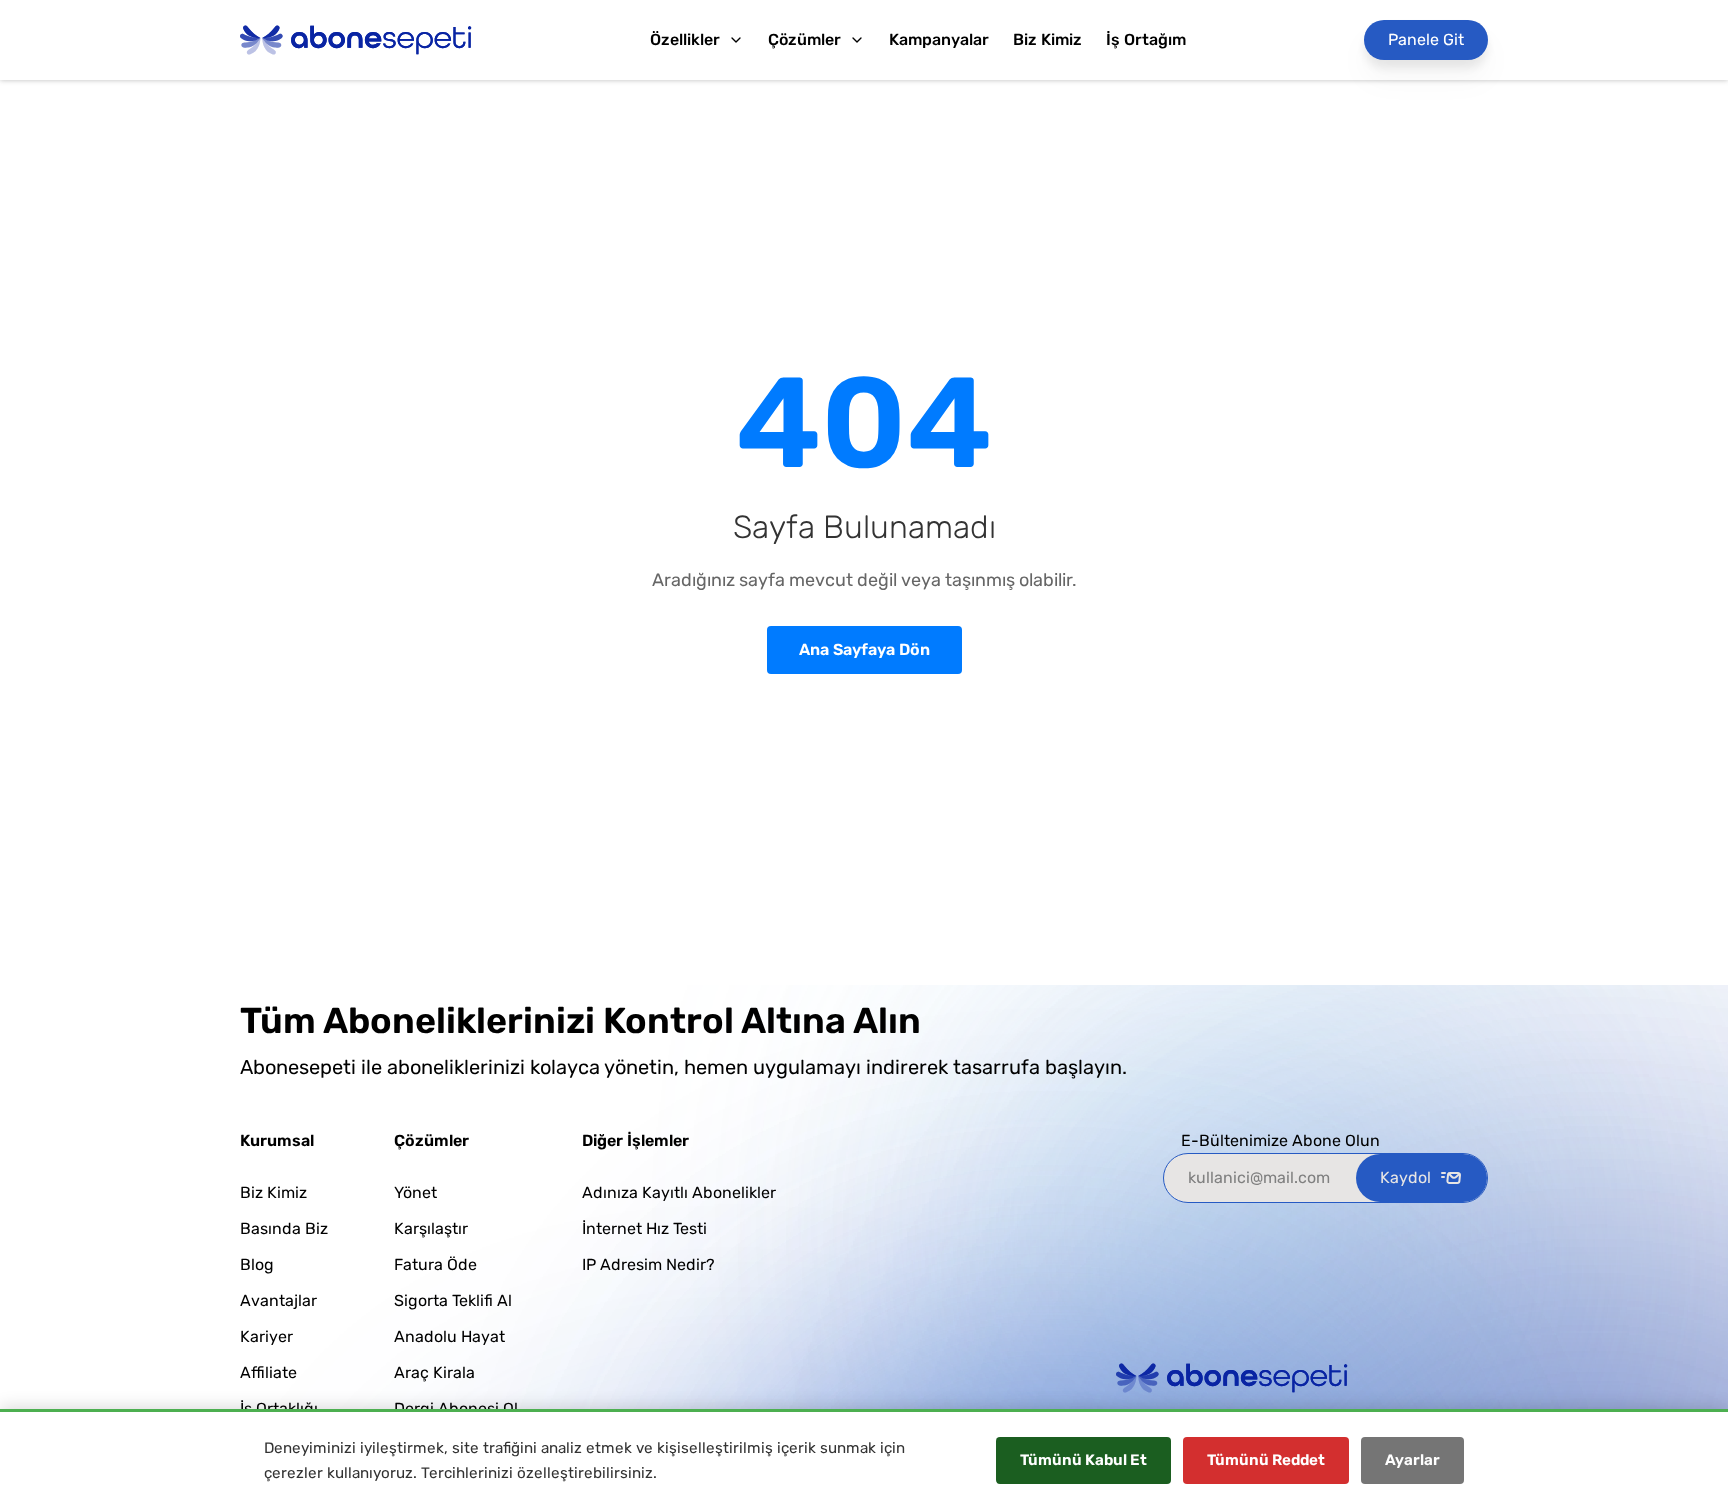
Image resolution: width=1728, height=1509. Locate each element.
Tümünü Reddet (1266, 1460)
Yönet (415, 1192)
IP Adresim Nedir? (648, 1264)
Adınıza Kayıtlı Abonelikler (679, 1192)
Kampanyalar (939, 39)
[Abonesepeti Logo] (356, 40)
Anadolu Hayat (449, 1336)
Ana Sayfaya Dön (864, 649)
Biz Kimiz (1047, 39)
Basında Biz (284, 1228)
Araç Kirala (434, 1372)
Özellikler (685, 39)
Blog (257, 1264)
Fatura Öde (435, 1264)
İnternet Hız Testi (644, 1228)
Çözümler (804, 39)
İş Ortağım (1146, 39)
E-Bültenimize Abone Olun (1280, 1140)
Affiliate (268, 1372)
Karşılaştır (431, 1228)
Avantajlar (278, 1300)
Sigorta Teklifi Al (453, 1300)
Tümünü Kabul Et (1083, 1460)
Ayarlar (1412, 1460)
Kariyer (266, 1336)
